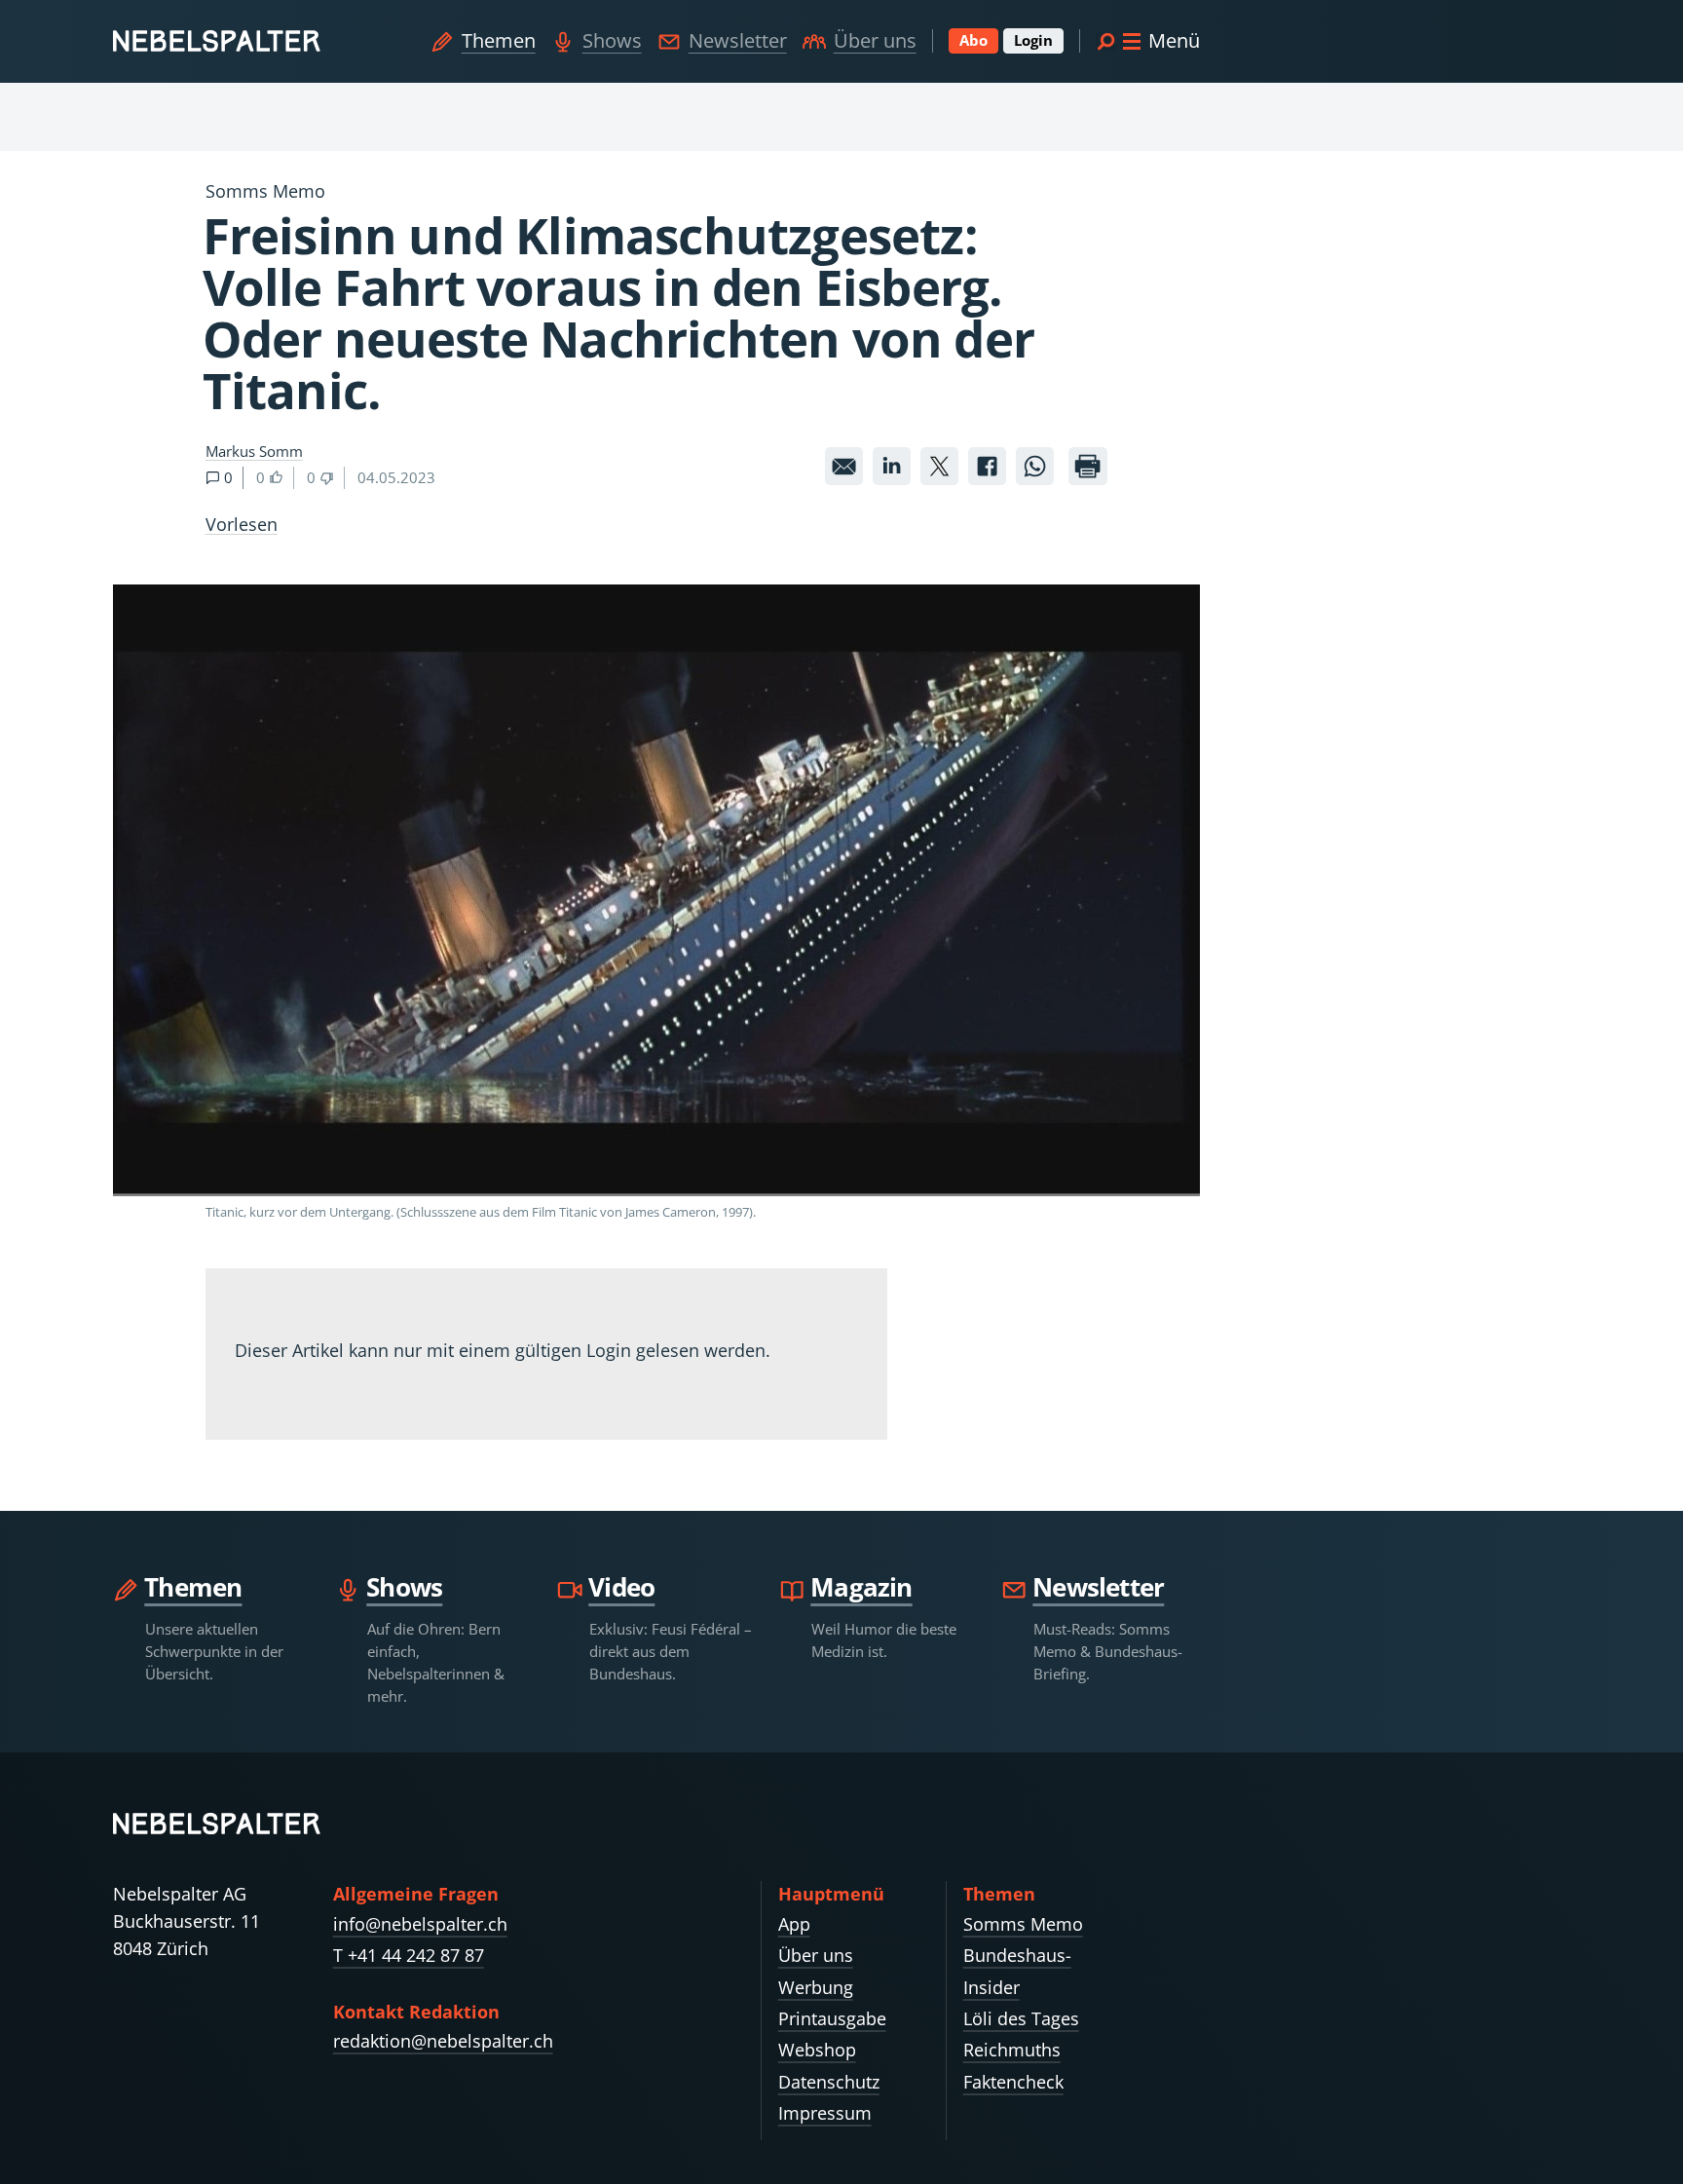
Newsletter (738, 40)
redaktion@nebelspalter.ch (443, 2041)
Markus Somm (254, 451)
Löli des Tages (1021, 2018)
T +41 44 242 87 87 (409, 1955)
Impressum (825, 2113)
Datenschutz (829, 2082)
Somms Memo (1023, 1924)
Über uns (875, 40)
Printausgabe (832, 2018)
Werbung (816, 1987)
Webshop (817, 2050)
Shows (612, 40)
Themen (499, 40)
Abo (973, 40)
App (794, 1924)
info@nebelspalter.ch (420, 1924)
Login (1033, 40)
